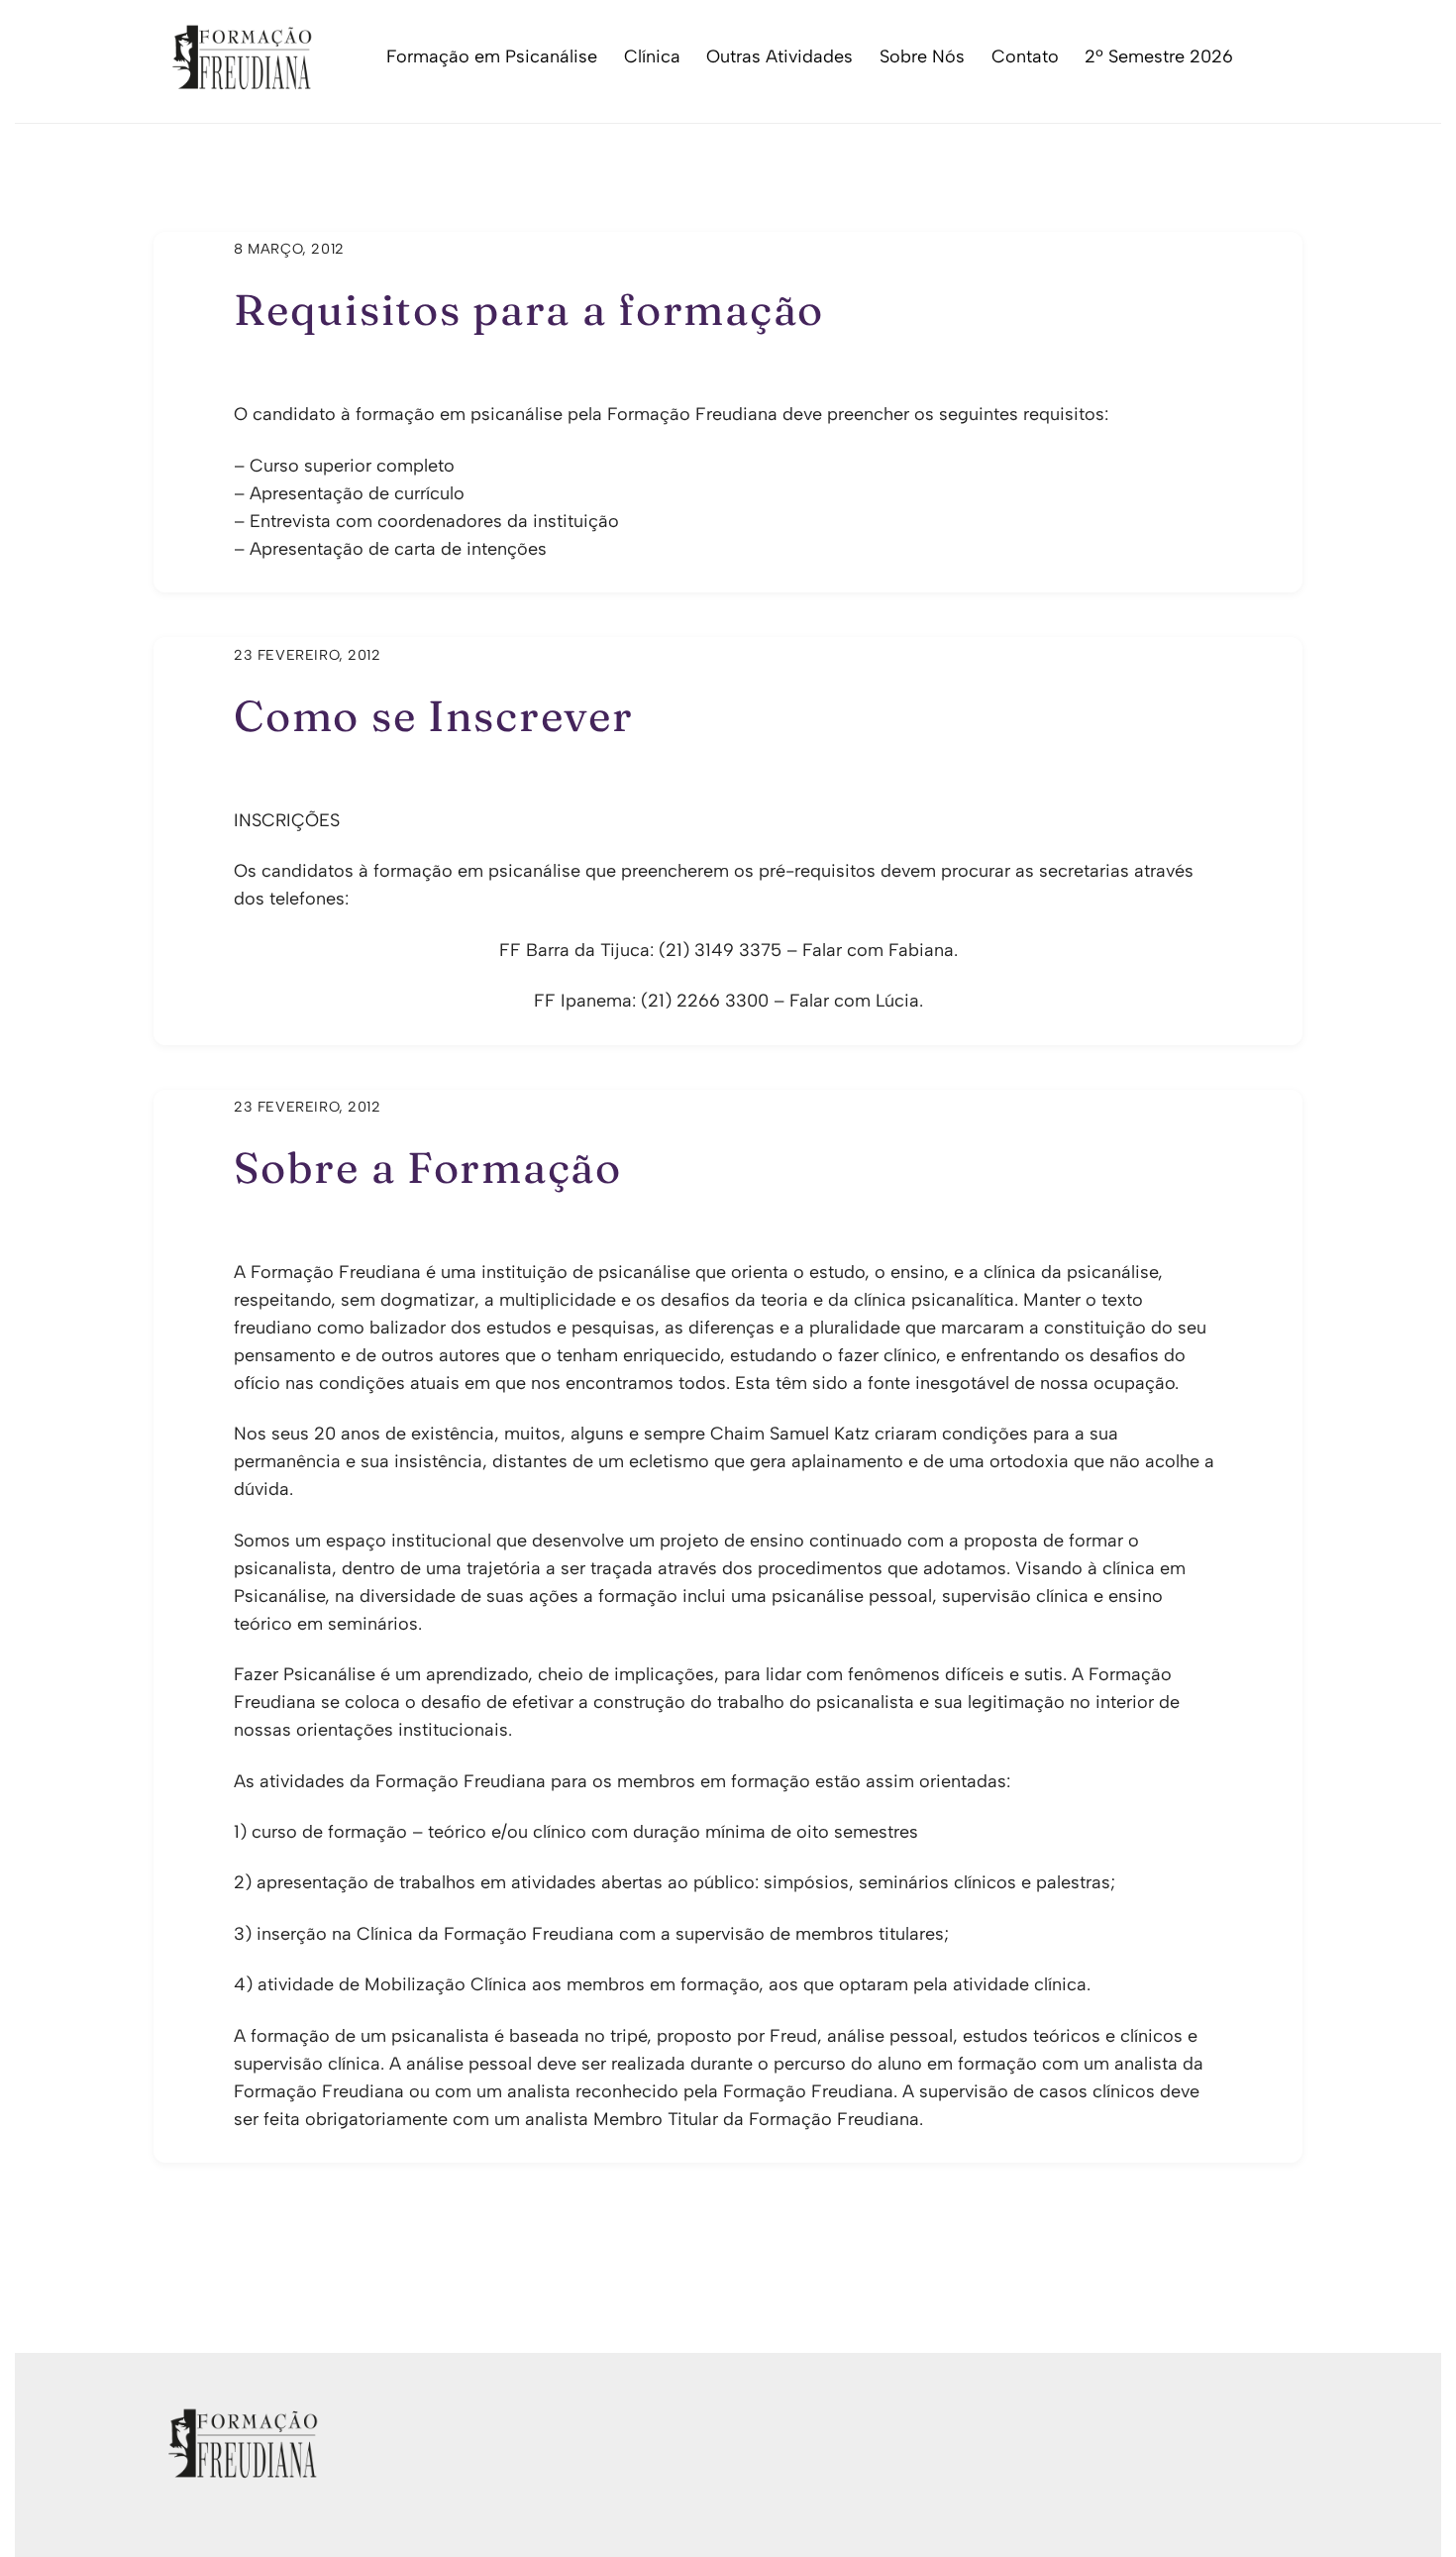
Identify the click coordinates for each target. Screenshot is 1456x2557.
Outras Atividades (780, 56)
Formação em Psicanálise (492, 56)
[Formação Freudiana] (236, 80)
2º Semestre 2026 (1159, 56)
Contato (1025, 56)
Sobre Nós (922, 56)
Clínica (652, 56)
